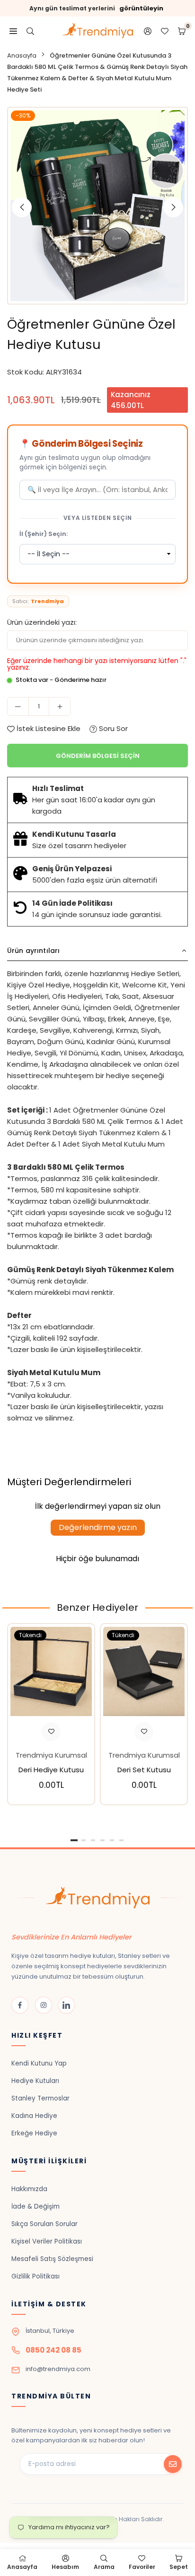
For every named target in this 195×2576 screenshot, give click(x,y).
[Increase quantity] (60, 706)
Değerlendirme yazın (98, 1527)
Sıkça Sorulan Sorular (44, 2224)
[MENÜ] (13, 31)
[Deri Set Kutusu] (144, 1671)
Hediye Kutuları (35, 2081)
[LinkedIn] (66, 2005)
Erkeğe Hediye (34, 2133)
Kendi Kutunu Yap (39, 2063)
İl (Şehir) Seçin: (44, 534)
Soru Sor (112, 728)
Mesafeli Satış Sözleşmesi (52, 2259)
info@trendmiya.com (58, 2369)
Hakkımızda (29, 2189)
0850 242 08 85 (53, 2350)
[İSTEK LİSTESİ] (165, 31)
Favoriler (142, 2567)
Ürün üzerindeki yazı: (42, 622)
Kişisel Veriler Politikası (47, 2241)
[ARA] (30, 31)
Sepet (179, 2567)
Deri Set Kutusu (144, 1770)
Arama (104, 2567)
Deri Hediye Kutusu (51, 1770)
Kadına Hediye (34, 2116)
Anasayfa (22, 55)
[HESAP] (148, 31)
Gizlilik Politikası (35, 2276)
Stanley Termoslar (40, 2098)
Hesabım (65, 2567)
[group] (97, 206)
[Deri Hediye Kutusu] (51, 1671)
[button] (173, 207)
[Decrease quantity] (18, 706)
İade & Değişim (35, 2206)
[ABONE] (173, 2464)
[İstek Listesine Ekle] (51, 1732)
